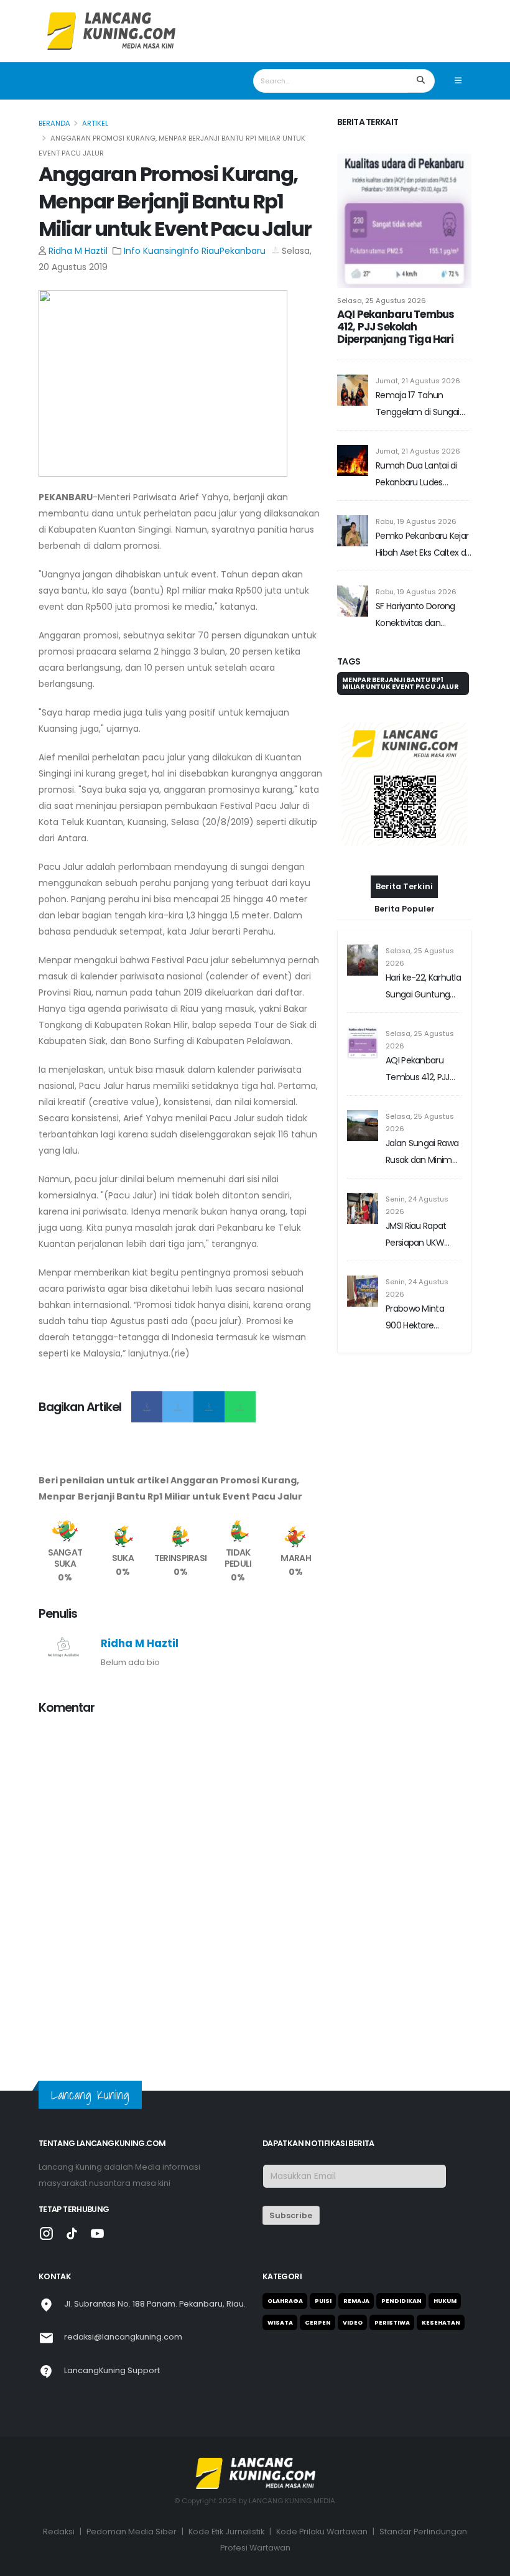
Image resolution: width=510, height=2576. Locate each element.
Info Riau (201, 251)
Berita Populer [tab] (405, 909)
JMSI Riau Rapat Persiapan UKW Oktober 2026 (416, 1235)
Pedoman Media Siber (132, 2532)
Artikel (95, 123)
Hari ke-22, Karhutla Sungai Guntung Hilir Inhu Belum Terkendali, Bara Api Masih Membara (423, 987)
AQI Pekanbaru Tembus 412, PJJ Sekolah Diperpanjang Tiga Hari (396, 327)
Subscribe (291, 2215)
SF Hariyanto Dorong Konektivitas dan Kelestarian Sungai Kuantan (415, 616)
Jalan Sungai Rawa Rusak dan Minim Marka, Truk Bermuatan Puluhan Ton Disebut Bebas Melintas (422, 1153)
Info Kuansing (153, 251)
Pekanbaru (243, 251)
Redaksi (59, 2532)
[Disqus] (180, 1882)
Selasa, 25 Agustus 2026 (382, 301)
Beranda (54, 123)
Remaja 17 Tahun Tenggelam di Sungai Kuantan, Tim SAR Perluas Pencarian (418, 405)
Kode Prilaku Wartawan (322, 2532)
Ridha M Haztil (78, 251)
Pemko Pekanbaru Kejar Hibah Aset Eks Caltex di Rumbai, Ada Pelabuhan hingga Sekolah (422, 545)
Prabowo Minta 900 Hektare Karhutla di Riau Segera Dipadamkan (415, 1318)
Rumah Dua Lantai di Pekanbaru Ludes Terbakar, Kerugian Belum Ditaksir (416, 475)
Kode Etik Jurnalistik (226, 2532)
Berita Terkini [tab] (404, 886)
